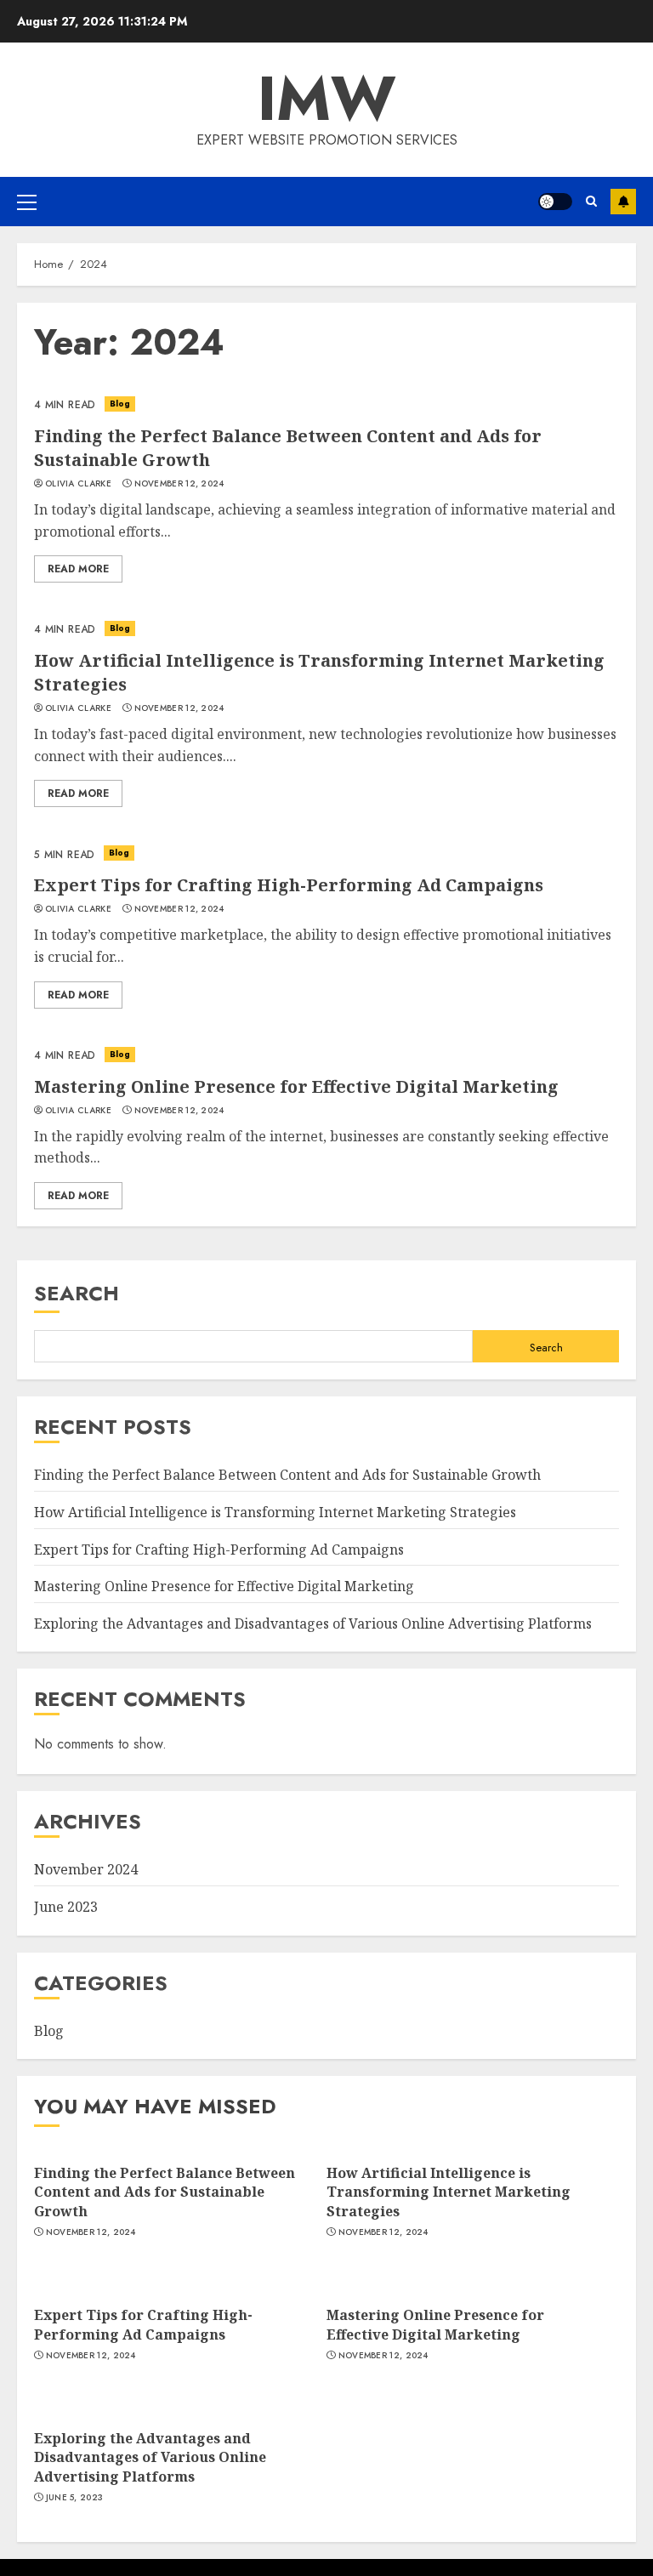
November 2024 (86, 1869)
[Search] (591, 201)
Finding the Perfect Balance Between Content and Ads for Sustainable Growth (287, 1475)
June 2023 (66, 1907)
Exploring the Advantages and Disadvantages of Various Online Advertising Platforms (313, 1624)
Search (77, 1293)
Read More (78, 569)
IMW (327, 99)
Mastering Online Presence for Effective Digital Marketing (296, 1086)
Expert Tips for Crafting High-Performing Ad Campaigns (289, 885)
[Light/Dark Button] (555, 202)
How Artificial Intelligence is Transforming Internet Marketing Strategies (275, 1512)
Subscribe (623, 202)
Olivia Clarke (78, 484)
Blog (120, 404)
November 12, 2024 (179, 484)
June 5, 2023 (75, 2498)
